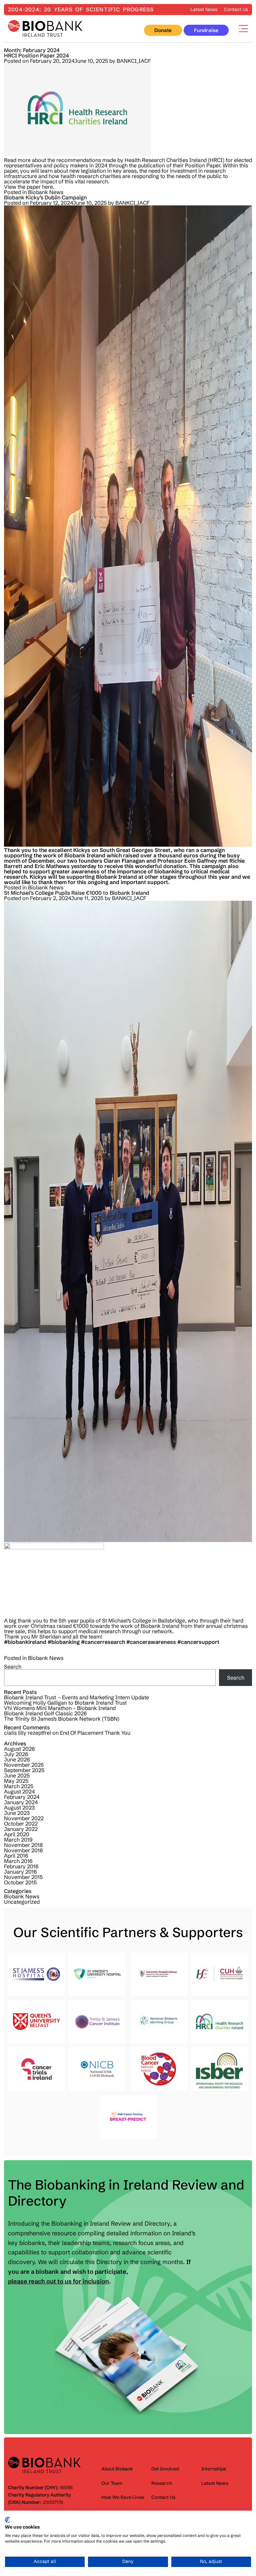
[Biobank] (45, 29)
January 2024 (21, 1802)
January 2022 (21, 1829)
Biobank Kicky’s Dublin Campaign (45, 197)
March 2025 (19, 1786)
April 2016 (16, 1856)
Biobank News (46, 192)
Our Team (112, 2483)
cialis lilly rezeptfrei (27, 1733)
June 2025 (17, 1775)
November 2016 (23, 1850)
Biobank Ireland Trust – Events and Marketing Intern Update (76, 1697)
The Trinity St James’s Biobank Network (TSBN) (62, 1719)
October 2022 (21, 1824)
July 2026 (16, 1754)
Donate (163, 30)
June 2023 (17, 1813)
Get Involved (165, 2469)
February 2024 (22, 1797)
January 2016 (20, 1872)
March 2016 (18, 1861)
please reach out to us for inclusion (58, 2281)
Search (13, 1667)
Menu (243, 29)
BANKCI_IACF (134, 61)
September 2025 (24, 1770)
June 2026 (17, 1759)
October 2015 (20, 1882)
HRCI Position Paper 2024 (36, 55)
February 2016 (21, 1866)
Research (162, 2483)
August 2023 (19, 1808)
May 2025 (16, 1781)
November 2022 (24, 1818)
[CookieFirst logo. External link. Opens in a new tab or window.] (7, 2520)
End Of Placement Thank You (95, 1733)
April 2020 (17, 1834)
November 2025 (24, 1765)
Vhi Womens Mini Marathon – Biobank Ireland (60, 1708)
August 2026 (19, 1749)
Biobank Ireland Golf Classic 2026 (45, 1713)
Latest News (204, 9)
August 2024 (19, 1791)
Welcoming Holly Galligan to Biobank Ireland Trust (65, 1703)
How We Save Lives (123, 2497)
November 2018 (23, 1845)
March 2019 (18, 1840)
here (47, 187)
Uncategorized (22, 1902)
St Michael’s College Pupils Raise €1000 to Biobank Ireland (77, 893)
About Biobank (117, 2469)
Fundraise (206, 30)
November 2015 (23, 1877)
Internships (214, 2469)
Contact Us (236, 9)
